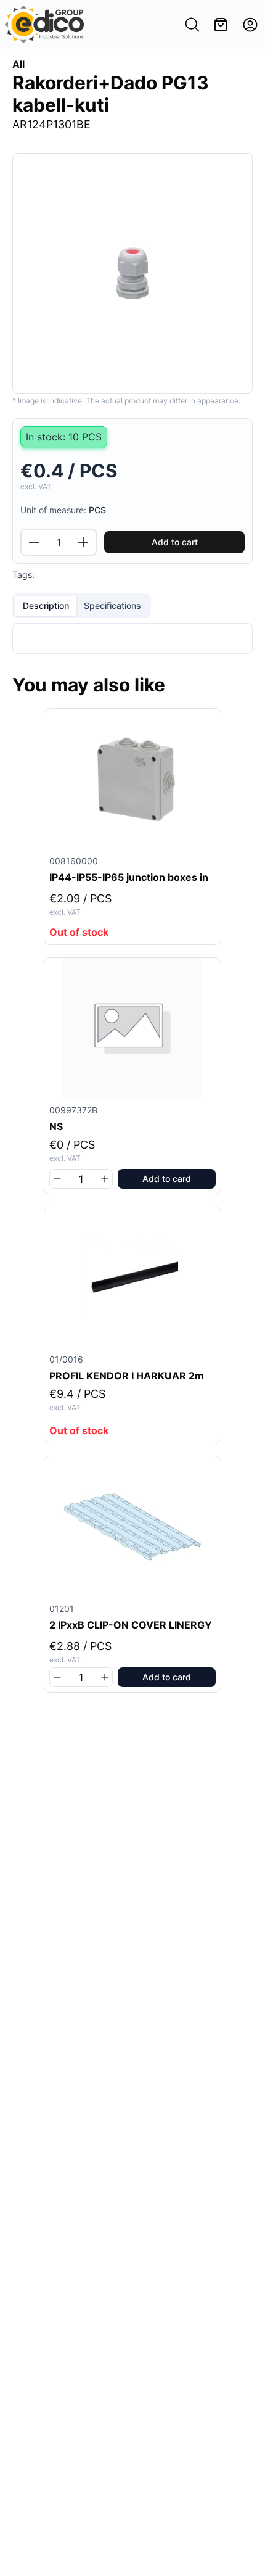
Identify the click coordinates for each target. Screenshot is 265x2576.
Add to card (167, 1179)
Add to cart (175, 542)
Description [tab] (46, 605)
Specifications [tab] (112, 605)
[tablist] (82, 606)
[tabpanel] (132, 638)
